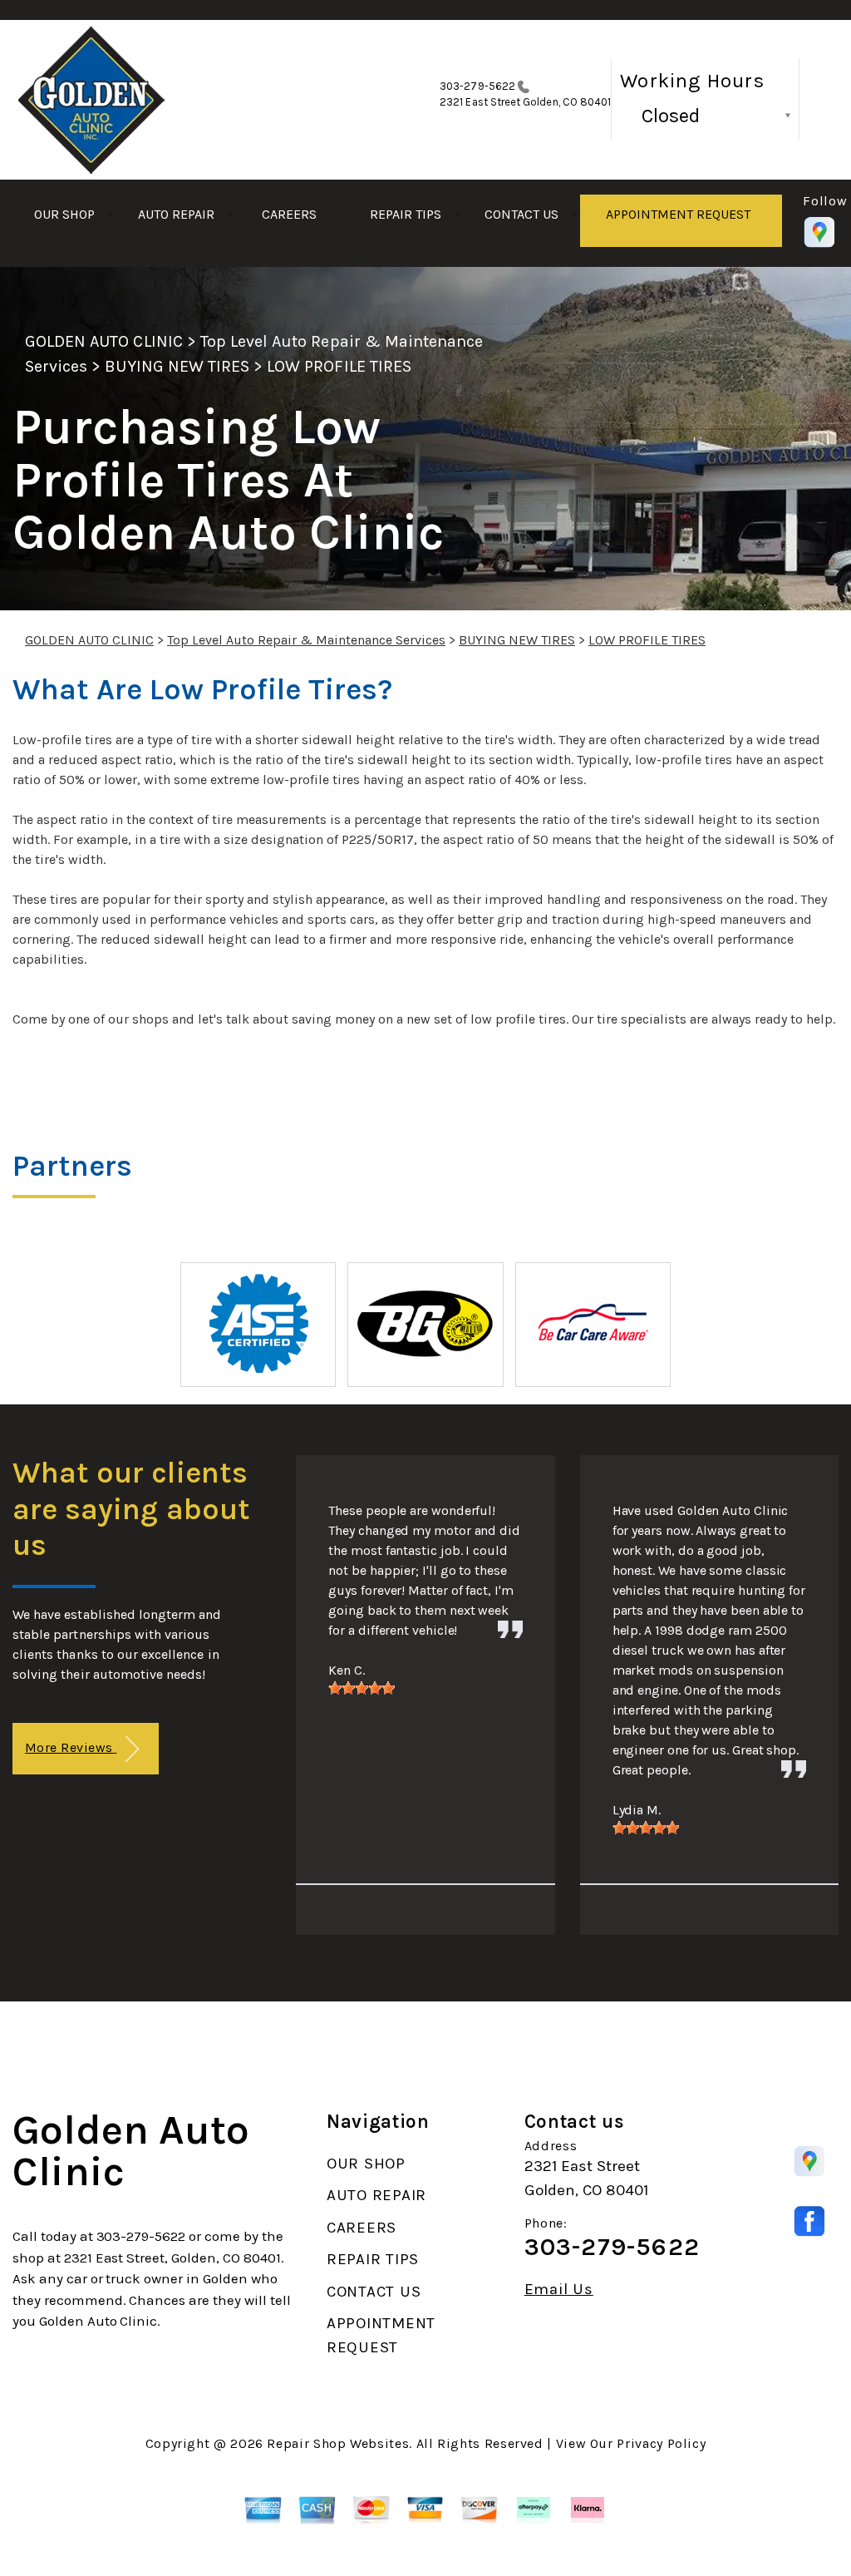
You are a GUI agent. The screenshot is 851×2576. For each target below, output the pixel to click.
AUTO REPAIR (176, 214)
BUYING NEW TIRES (177, 366)
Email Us (559, 2290)
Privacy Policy (661, 2443)
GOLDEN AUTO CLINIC (104, 341)
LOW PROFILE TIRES (339, 366)
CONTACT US (521, 214)
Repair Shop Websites (338, 2443)
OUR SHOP (64, 214)
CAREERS (289, 214)
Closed (671, 116)
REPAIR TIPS (406, 214)
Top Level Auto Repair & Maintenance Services (306, 640)
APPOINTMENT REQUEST (678, 214)
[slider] (362, 1688)
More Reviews (71, 1747)
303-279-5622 (477, 86)
